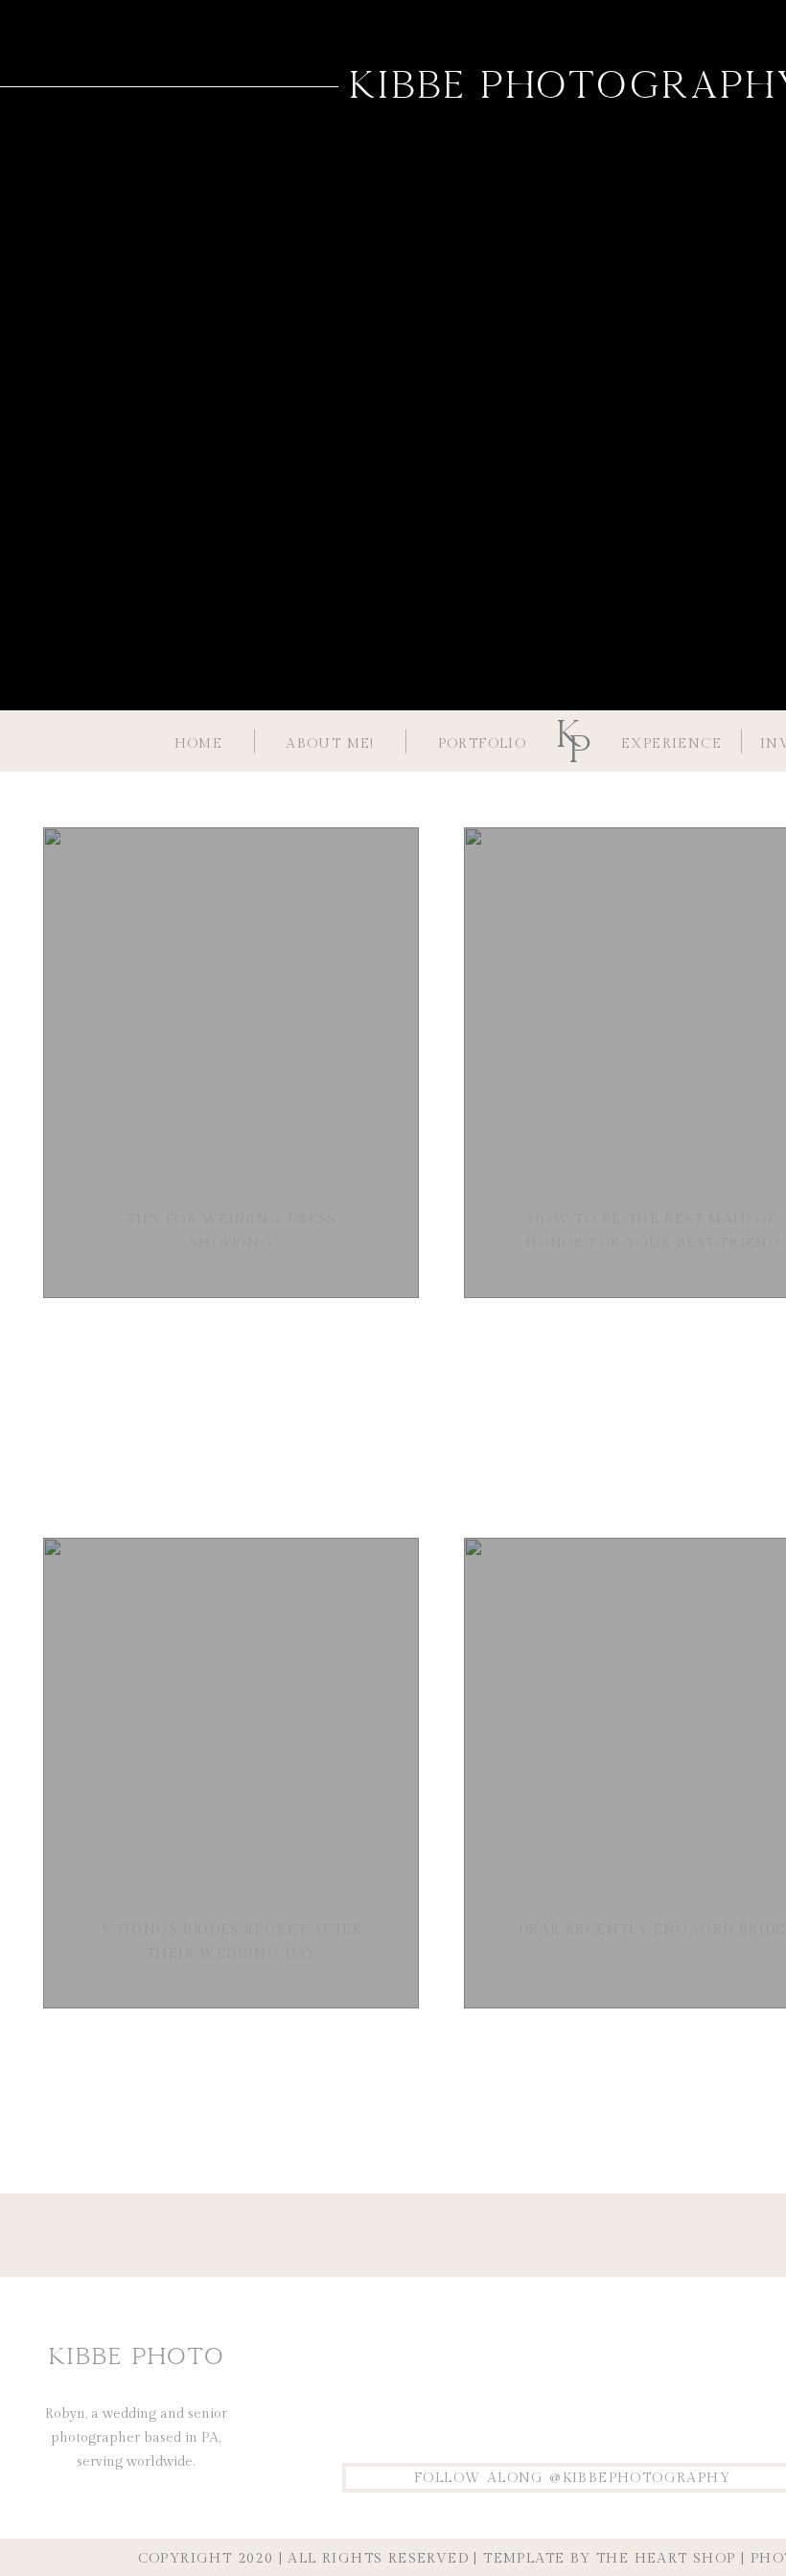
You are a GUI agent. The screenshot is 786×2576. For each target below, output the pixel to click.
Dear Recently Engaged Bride (652, 1930)
